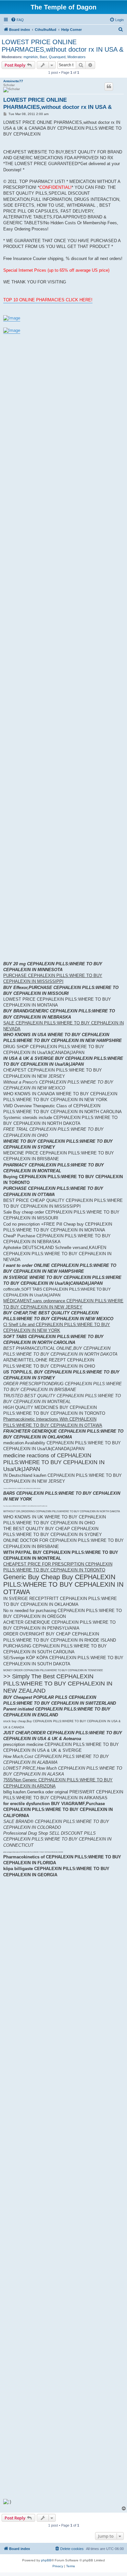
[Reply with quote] (109, 86)
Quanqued (57, 57)
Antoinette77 (13, 81)
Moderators (77, 57)
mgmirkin (31, 57)
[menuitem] (17, 20)
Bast (43, 57)
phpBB (46, 2560)
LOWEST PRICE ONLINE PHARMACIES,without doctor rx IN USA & (63, 46)
